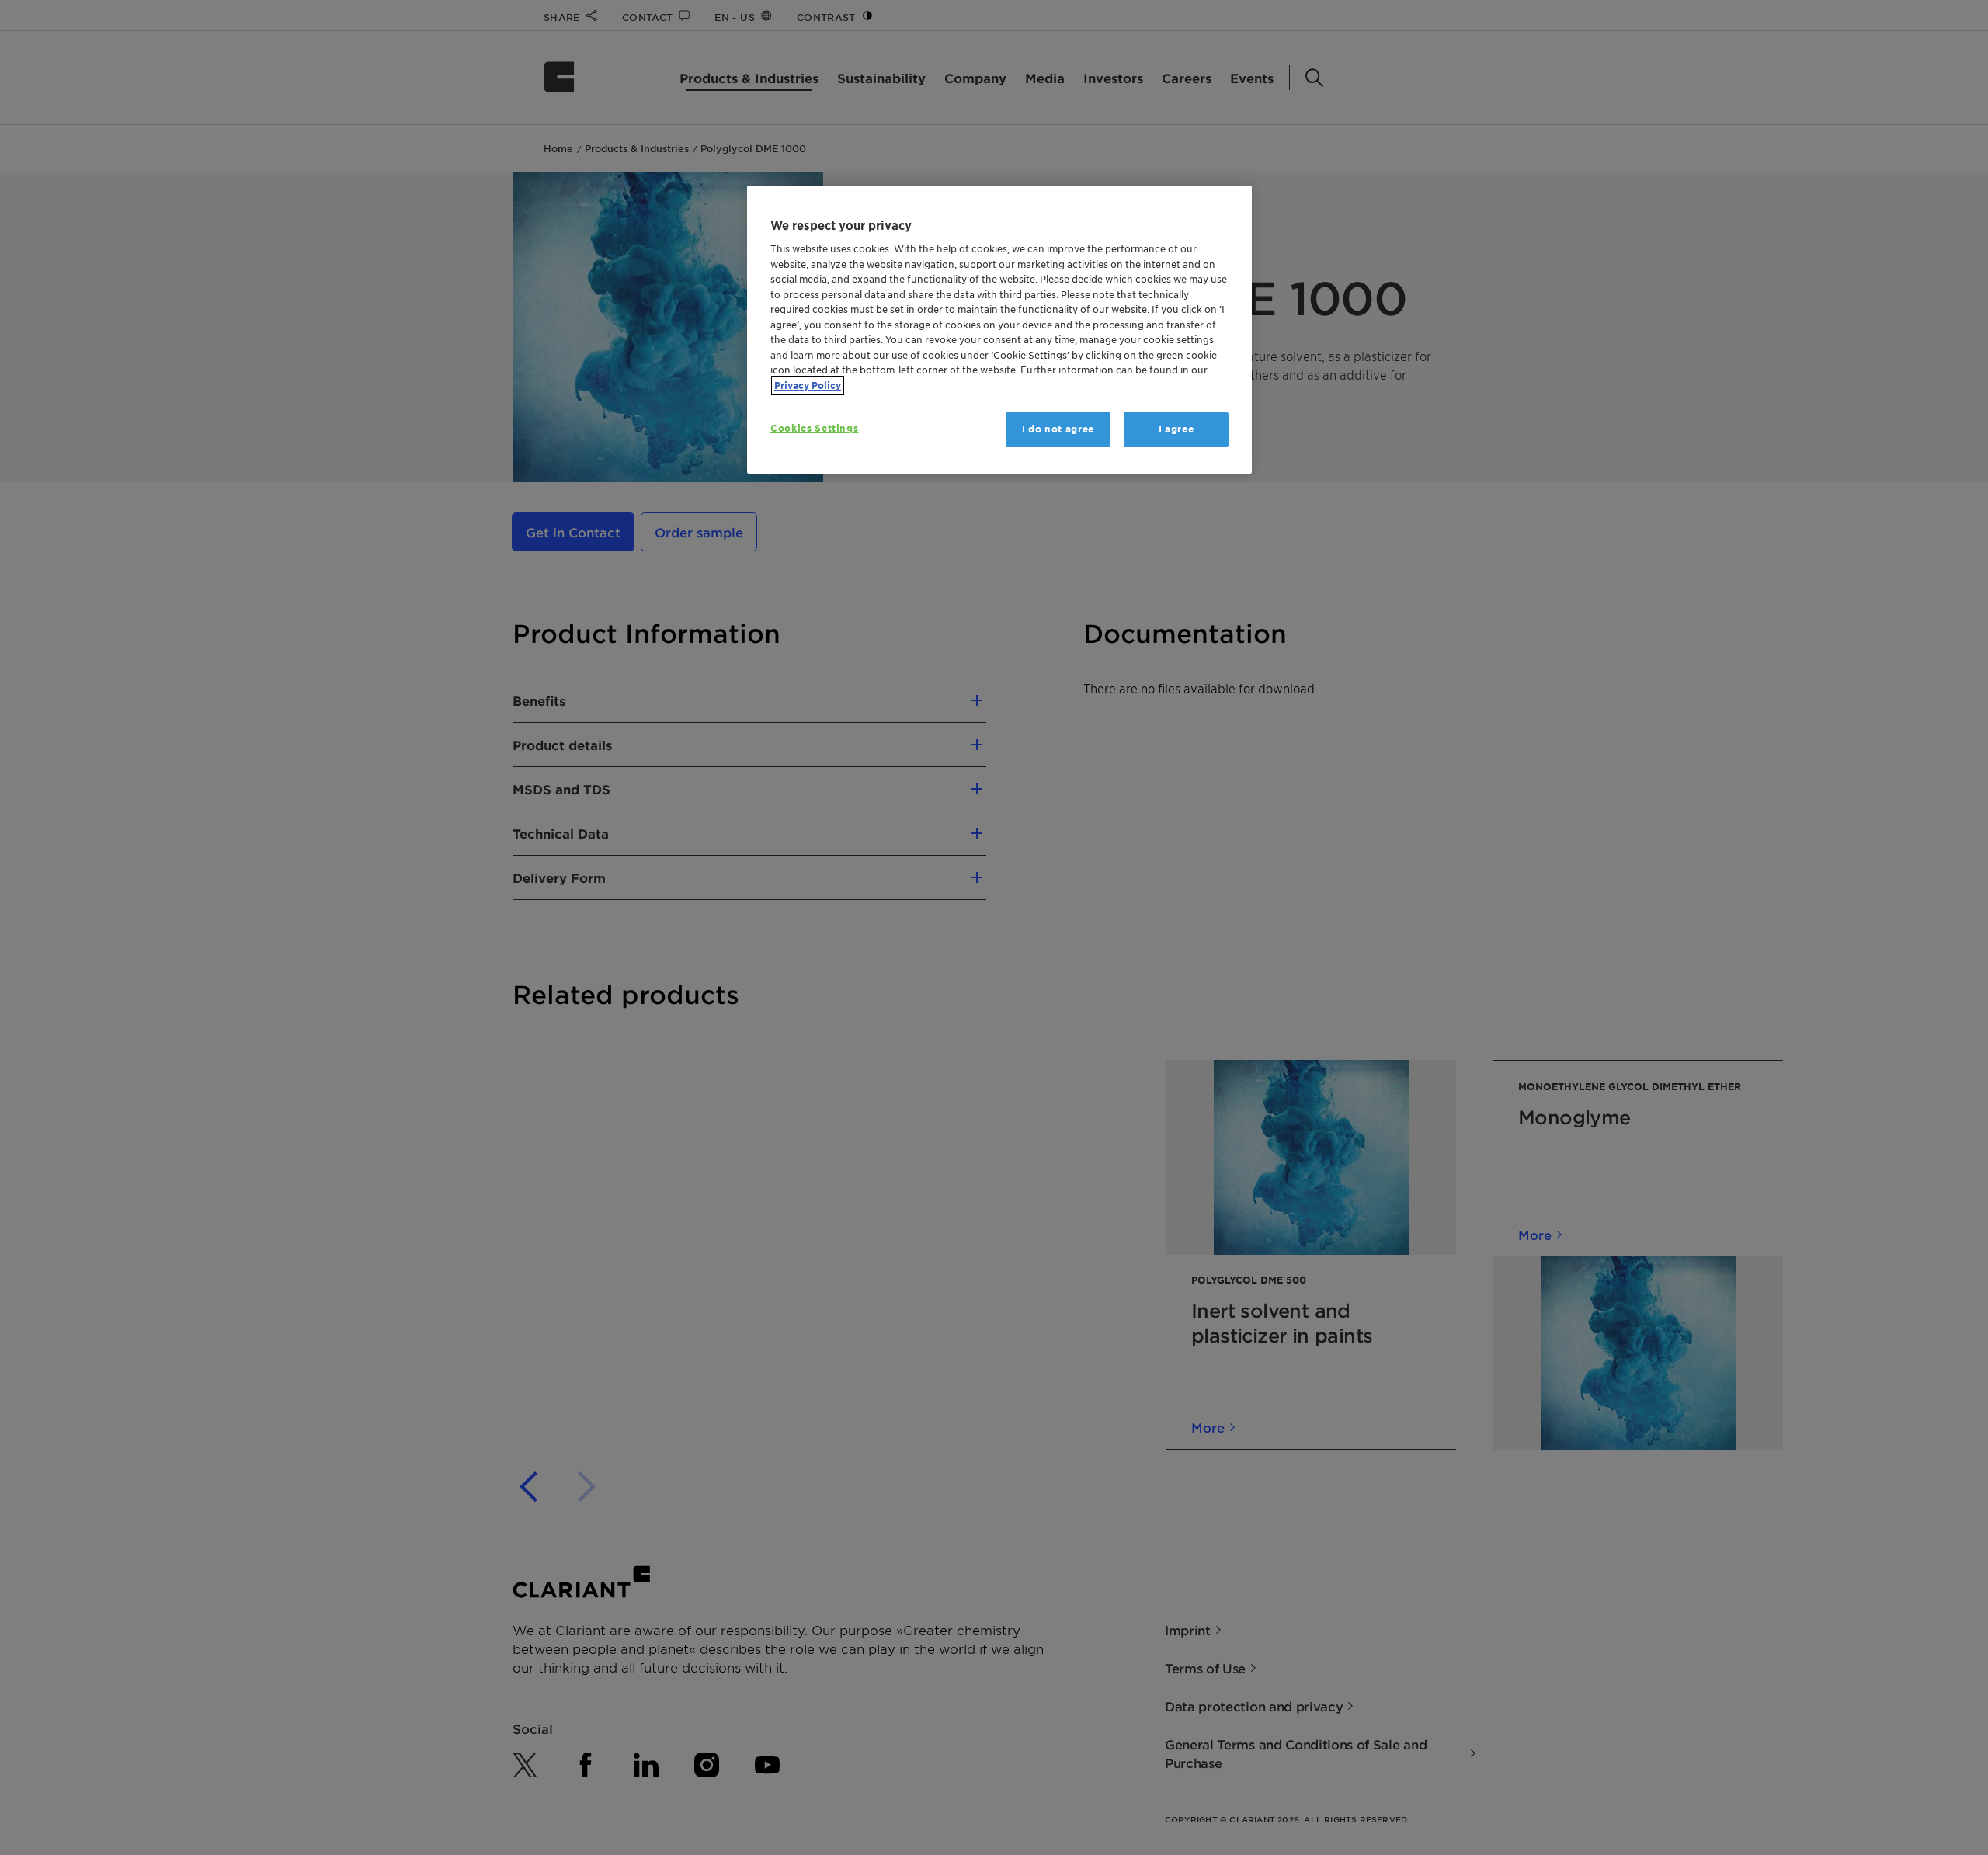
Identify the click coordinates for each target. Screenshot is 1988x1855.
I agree (1176, 429)
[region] (999, 330)
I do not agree (1058, 429)
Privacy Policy (808, 386)
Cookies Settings (814, 428)
